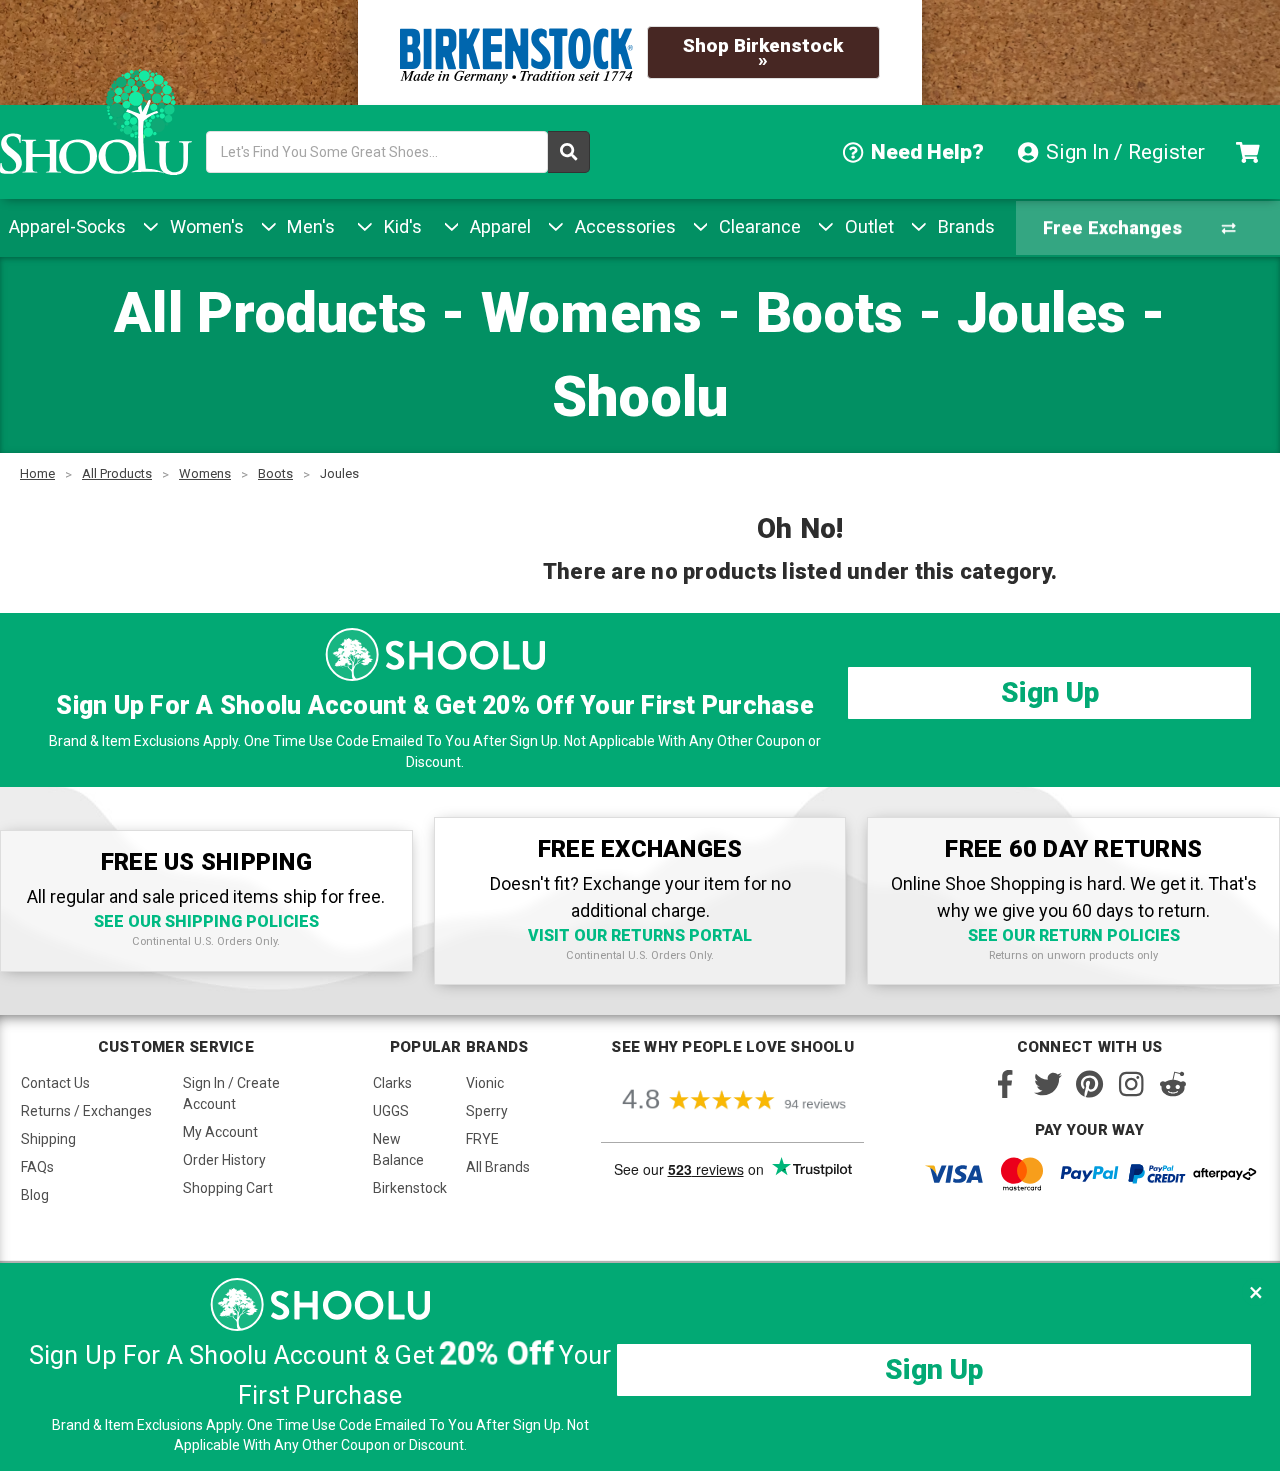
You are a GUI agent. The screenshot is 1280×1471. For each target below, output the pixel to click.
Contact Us (55, 1083)
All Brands (498, 1167)
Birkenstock (410, 1188)
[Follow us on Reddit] (1173, 1084)
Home (37, 473)
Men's (308, 226)
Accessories (623, 226)
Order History (224, 1160)
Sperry (487, 1111)
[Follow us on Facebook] (1006, 1084)
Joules (339, 473)
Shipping (48, 1139)
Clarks (392, 1083)
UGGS (391, 1111)
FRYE (482, 1139)
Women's (204, 226)
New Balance (398, 1149)
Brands (964, 226)
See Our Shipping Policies (206, 921)
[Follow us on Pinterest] (1089, 1084)
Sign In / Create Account (231, 1093)
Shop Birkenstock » (763, 52)
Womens (205, 473)
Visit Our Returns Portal (640, 935)
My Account (220, 1132)
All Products (117, 473)
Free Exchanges (1112, 227)
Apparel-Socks (67, 226)
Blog (35, 1195)
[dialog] (640, 1367)
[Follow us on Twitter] (1048, 1084)
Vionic (485, 1083)
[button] (1256, 1292)
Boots (275, 473)
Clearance (757, 226)
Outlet (867, 226)
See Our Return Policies (1074, 935)
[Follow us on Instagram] (1131, 1084)
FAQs (37, 1167)
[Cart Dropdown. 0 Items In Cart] (1250, 152)
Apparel (498, 226)
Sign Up (1050, 692)
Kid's (400, 226)
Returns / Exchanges (86, 1111)
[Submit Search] (569, 152)
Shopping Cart (228, 1188)
